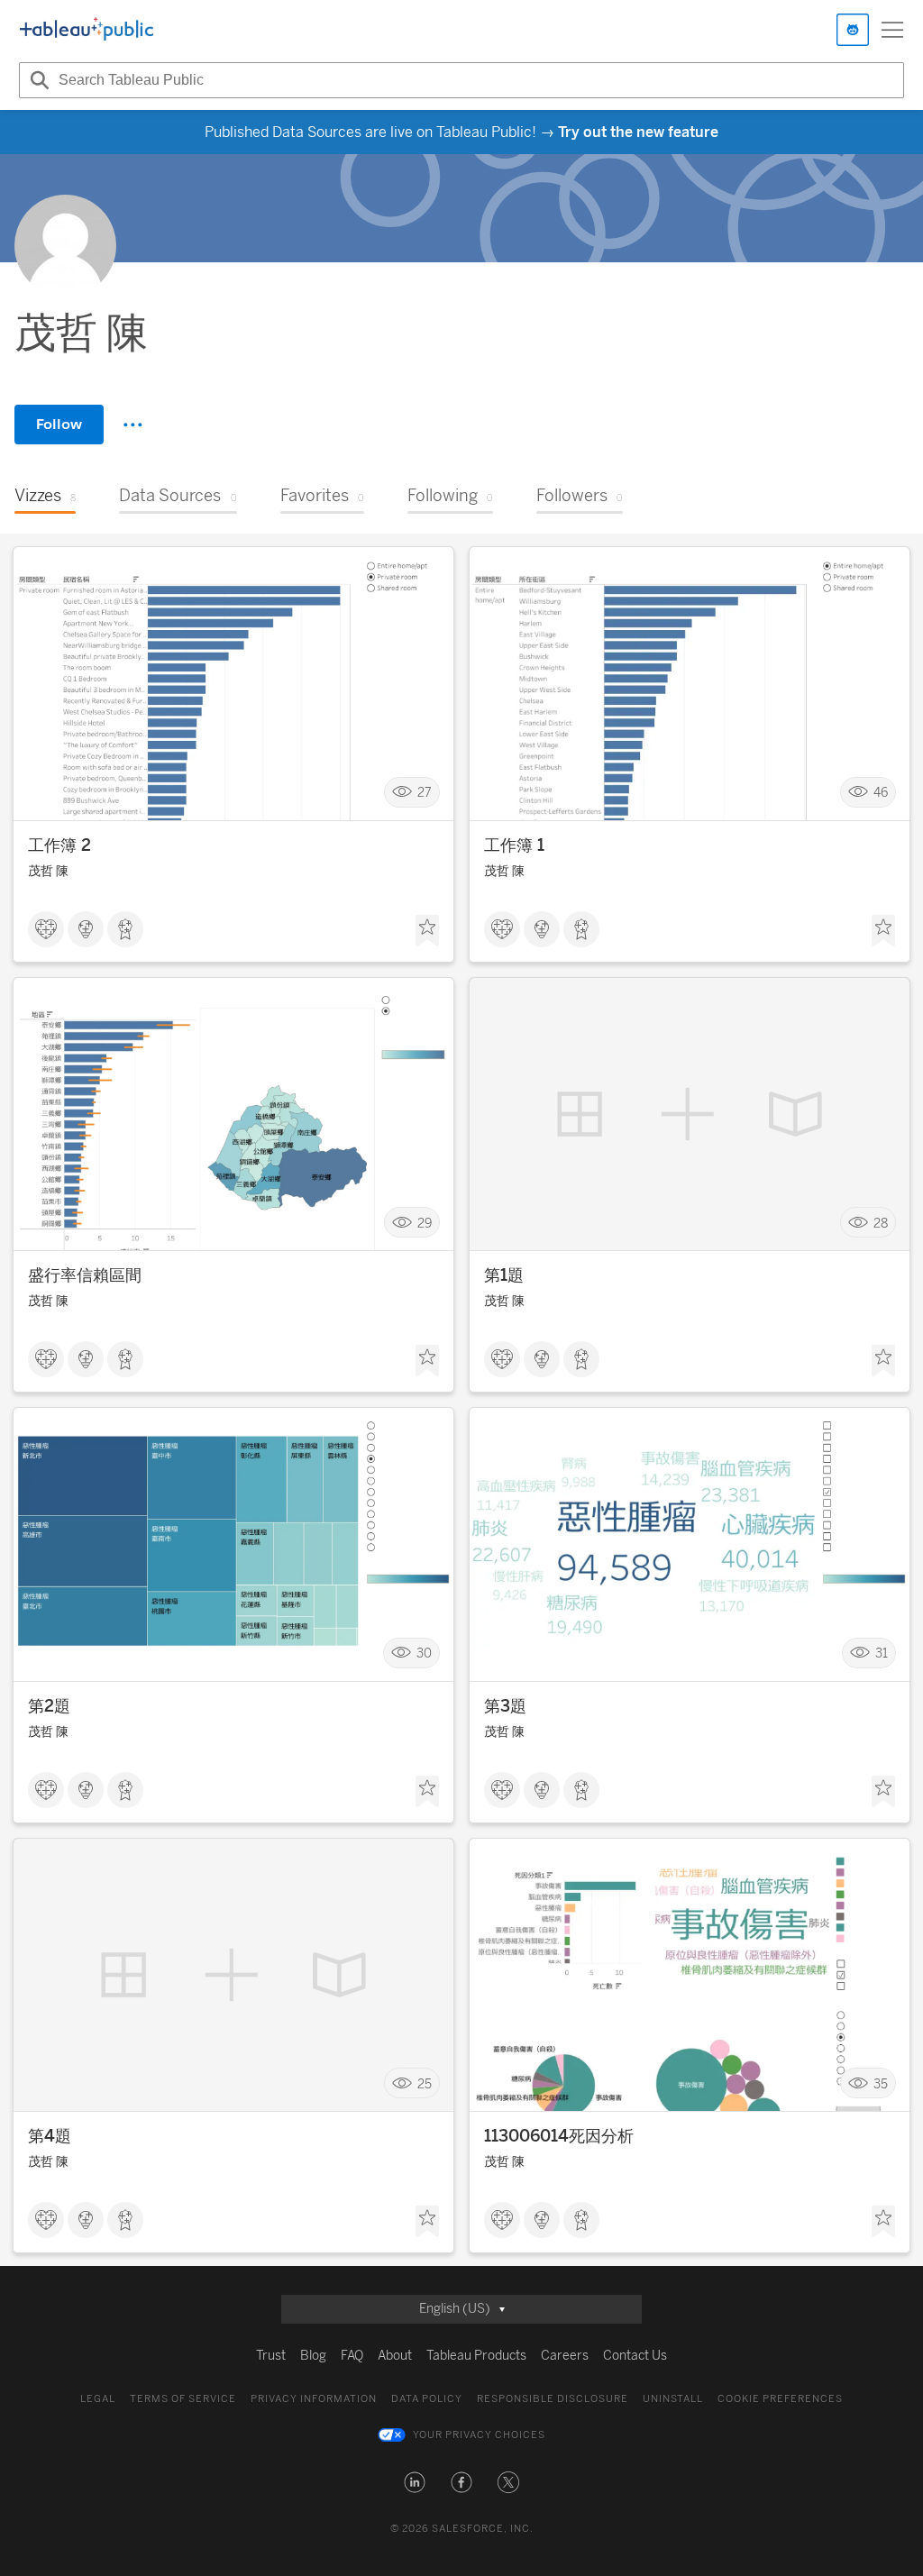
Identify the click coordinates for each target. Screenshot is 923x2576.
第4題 (50, 2136)
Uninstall (673, 2399)
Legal (98, 2399)
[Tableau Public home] (87, 30)
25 (425, 2083)
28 (881, 1223)
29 (425, 1223)
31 (882, 1653)
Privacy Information (314, 2399)
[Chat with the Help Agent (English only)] (853, 30)
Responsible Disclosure (553, 2399)
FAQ (352, 2356)
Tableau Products (476, 2356)
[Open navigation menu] (892, 30)
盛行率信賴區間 (85, 1275)
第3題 (505, 1706)
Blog (313, 2356)
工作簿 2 (59, 845)
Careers (565, 2356)
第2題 (49, 1706)
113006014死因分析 (559, 2136)
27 (425, 793)
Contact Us (635, 2356)
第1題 (504, 1275)
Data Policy (427, 2399)
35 (881, 2083)
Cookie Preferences (780, 2399)
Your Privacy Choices (479, 2435)
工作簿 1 (514, 845)
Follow (59, 424)
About (395, 2356)
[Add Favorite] (427, 931)
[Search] (37, 80)
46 (881, 793)
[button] (415, 2482)
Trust (271, 2356)
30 (424, 1653)
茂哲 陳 (48, 871)
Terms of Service (183, 2399)
